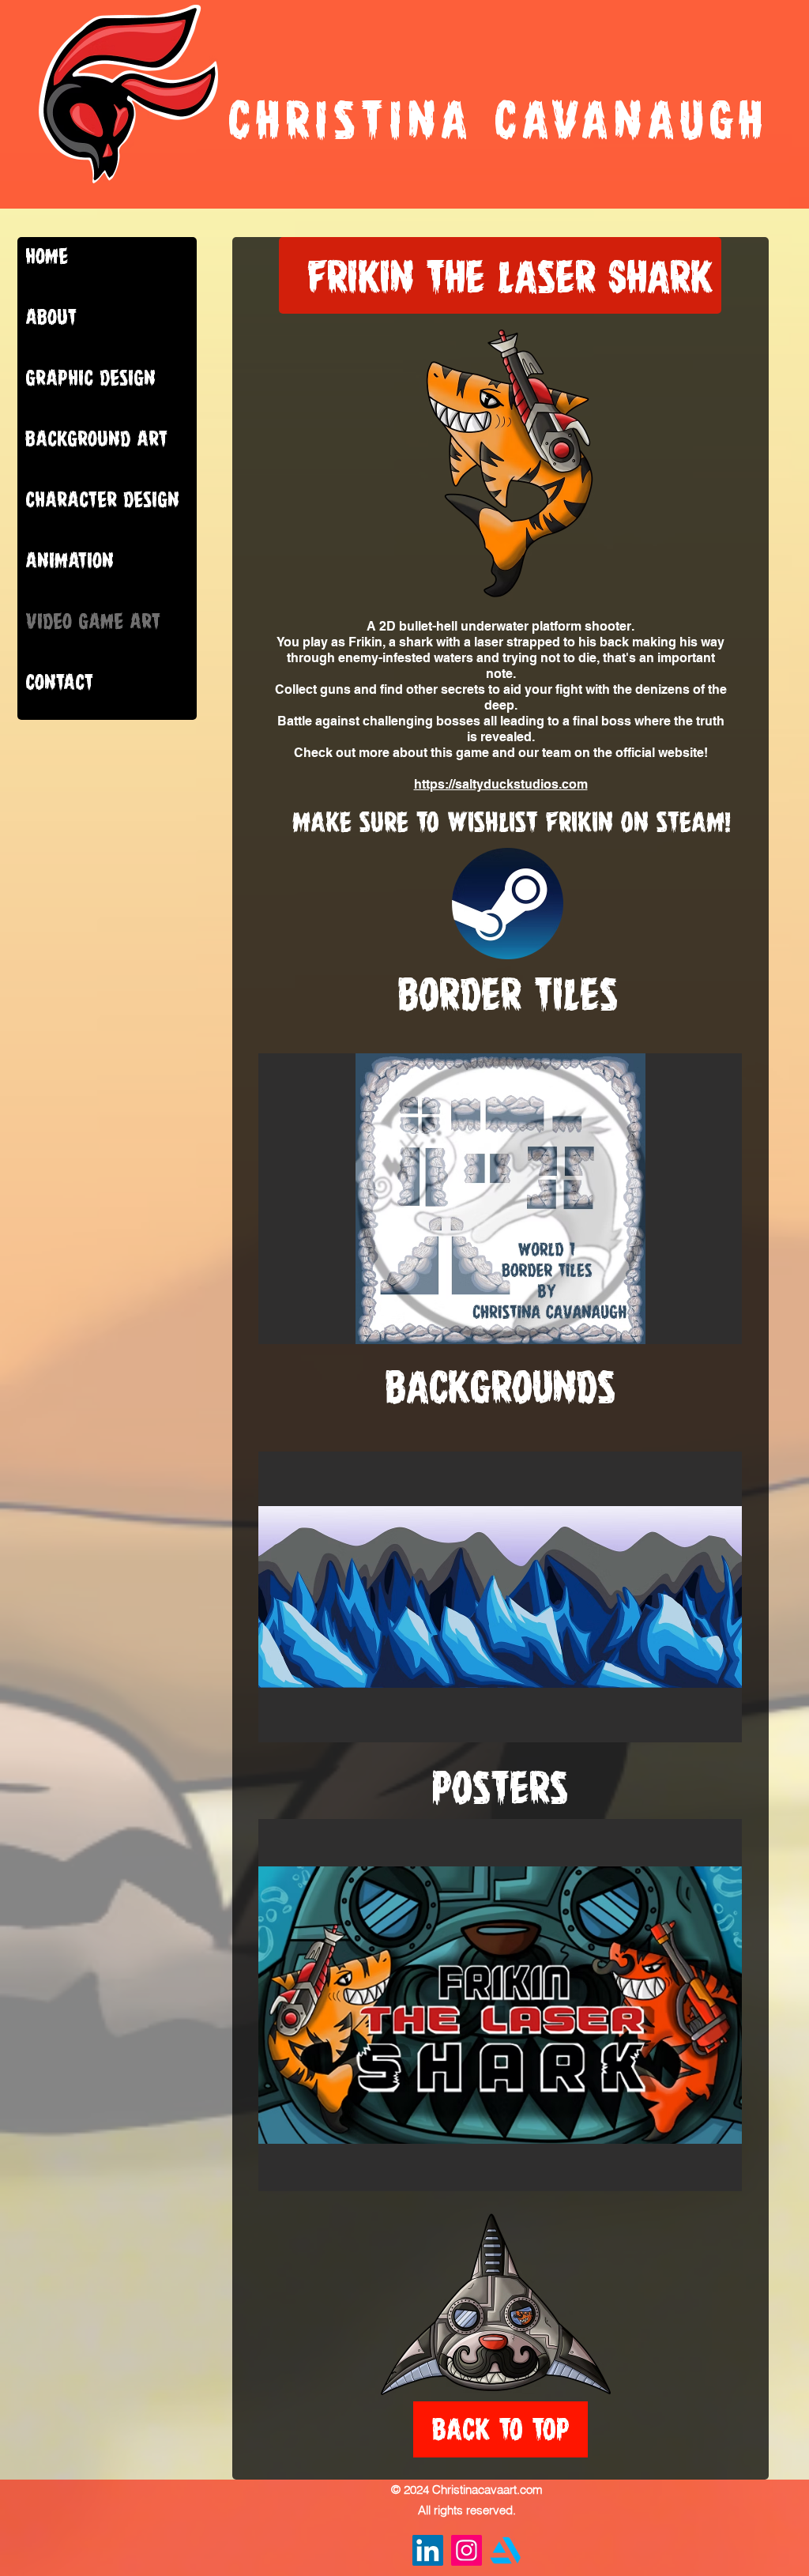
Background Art (96, 439)
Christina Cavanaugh (499, 120)
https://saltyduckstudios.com (501, 784)
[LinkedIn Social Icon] (428, 2550)
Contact (59, 682)
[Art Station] (505, 2550)
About (51, 317)
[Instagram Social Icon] (467, 2550)
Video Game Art (93, 621)
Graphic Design (90, 378)
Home (47, 256)
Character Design (102, 499)
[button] (500, 1199)
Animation (70, 560)
